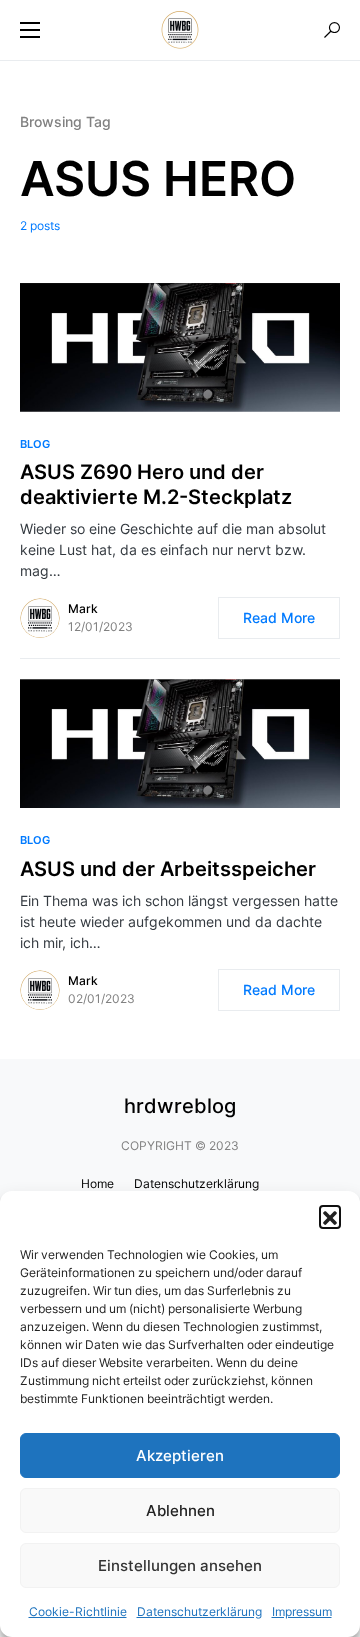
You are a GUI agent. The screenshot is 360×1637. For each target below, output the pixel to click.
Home (97, 1183)
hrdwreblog (180, 1106)
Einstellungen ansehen (180, 1565)
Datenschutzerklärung (199, 1611)
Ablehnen (180, 1510)
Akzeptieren (180, 1455)
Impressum (302, 1611)
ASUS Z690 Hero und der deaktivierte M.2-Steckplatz (156, 484)
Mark (83, 608)
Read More (279, 617)
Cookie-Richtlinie (78, 1611)
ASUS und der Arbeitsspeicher (168, 869)
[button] (330, 1216)
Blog (35, 444)
